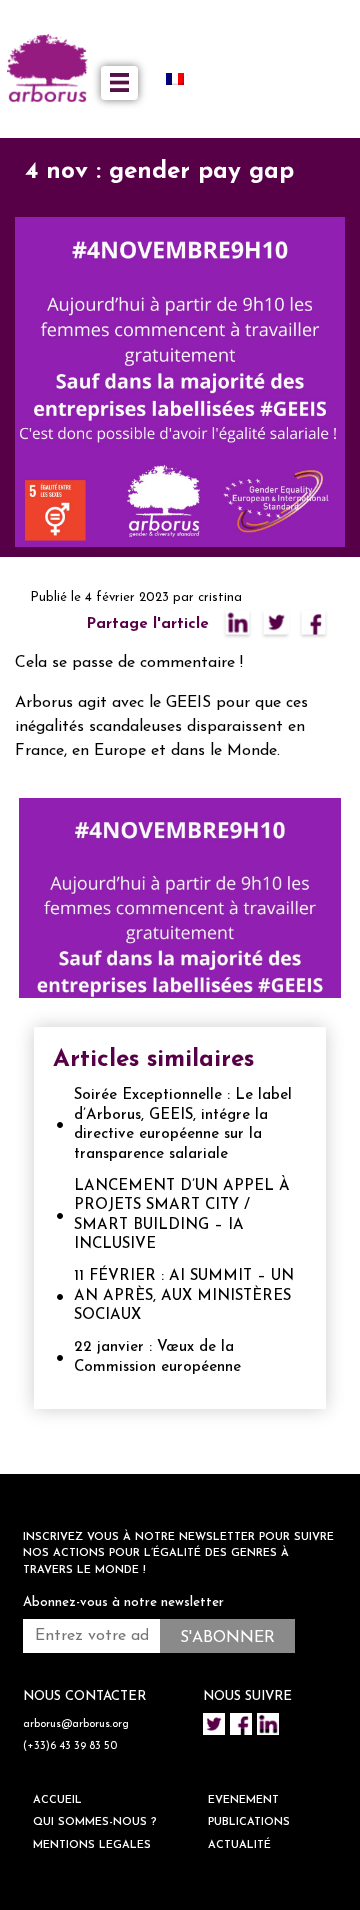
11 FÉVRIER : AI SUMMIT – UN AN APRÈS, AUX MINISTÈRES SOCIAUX (184, 1296)
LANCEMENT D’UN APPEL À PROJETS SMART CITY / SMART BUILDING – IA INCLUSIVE (182, 1216)
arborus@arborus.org (76, 1724)
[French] (183, 78)
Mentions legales (92, 1845)
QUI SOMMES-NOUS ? (95, 1822)
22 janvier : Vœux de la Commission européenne (157, 1357)
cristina (220, 597)
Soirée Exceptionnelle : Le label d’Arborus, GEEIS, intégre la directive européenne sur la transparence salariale (183, 1125)
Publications (249, 1822)
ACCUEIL (57, 1800)
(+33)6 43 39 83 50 (70, 1746)
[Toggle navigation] (119, 83)
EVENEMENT (243, 1800)
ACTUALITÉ (239, 1845)
